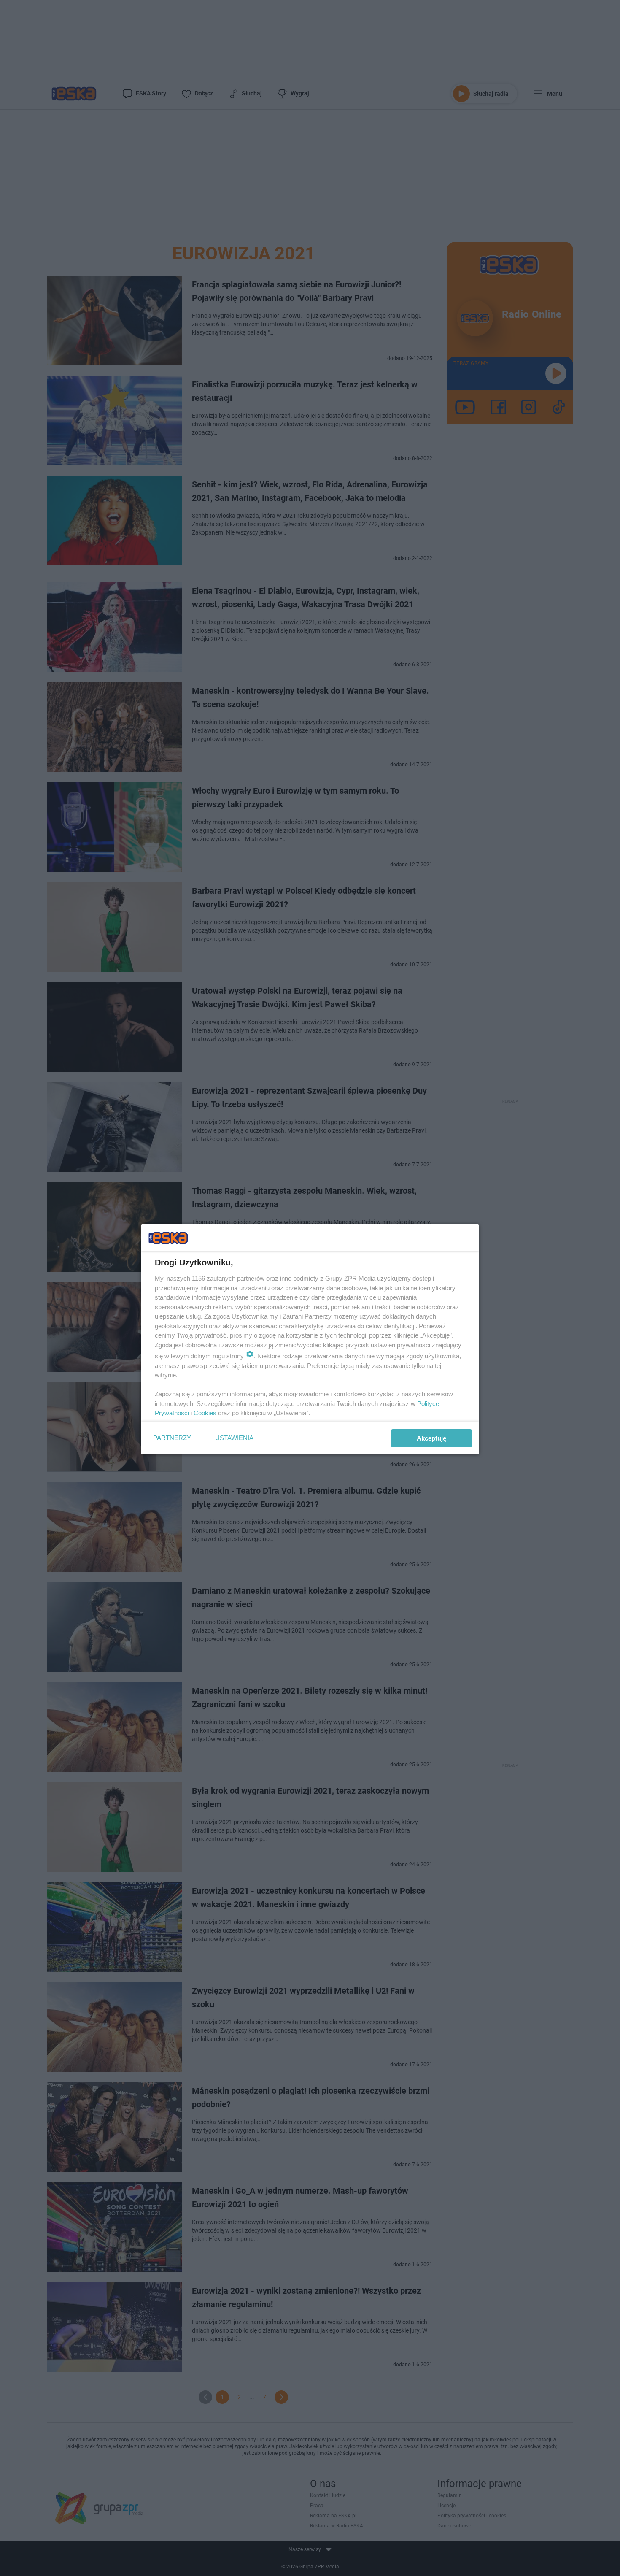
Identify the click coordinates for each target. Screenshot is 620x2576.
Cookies (205, 1413)
